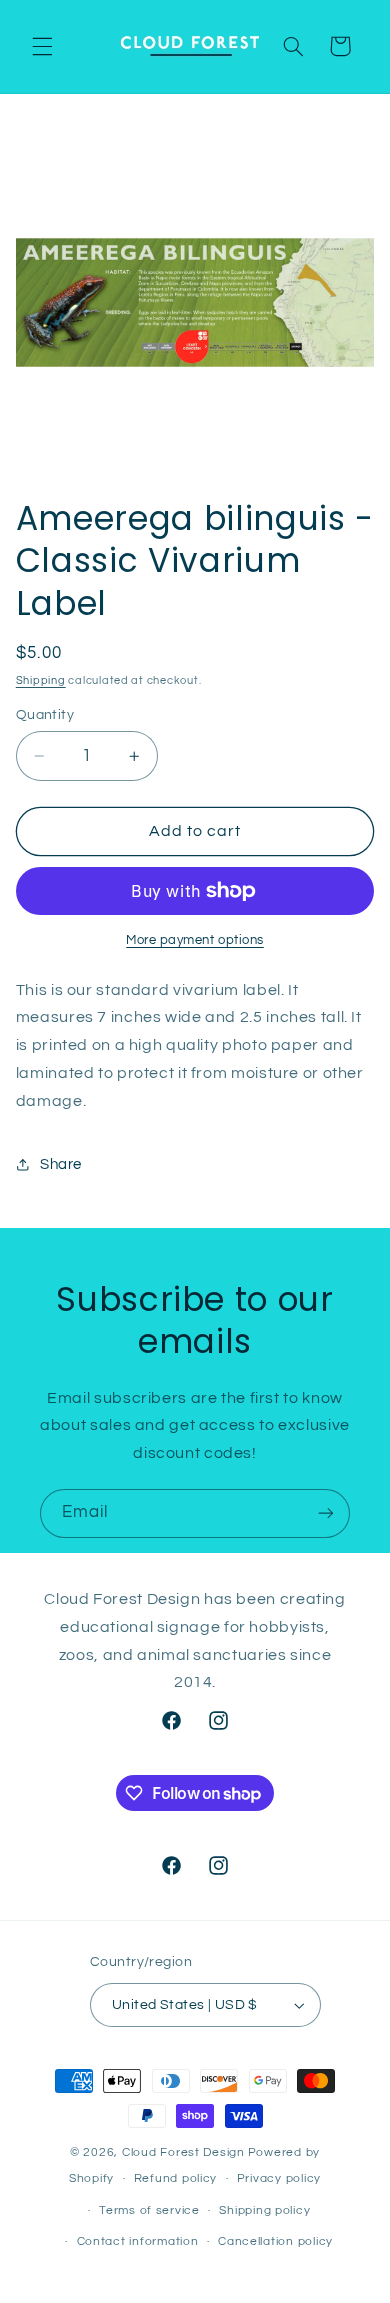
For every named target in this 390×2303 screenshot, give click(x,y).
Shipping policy (264, 2210)
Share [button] (61, 1164)
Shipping (41, 680)
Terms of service (149, 2210)
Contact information (138, 2241)
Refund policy (176, 2178)
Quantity (45, 715)
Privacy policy (279, 2178)
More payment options (195, 940)
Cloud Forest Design (183, 2152)
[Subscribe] (326, 1513)
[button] (42, 46)
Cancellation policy (275, 2241)
